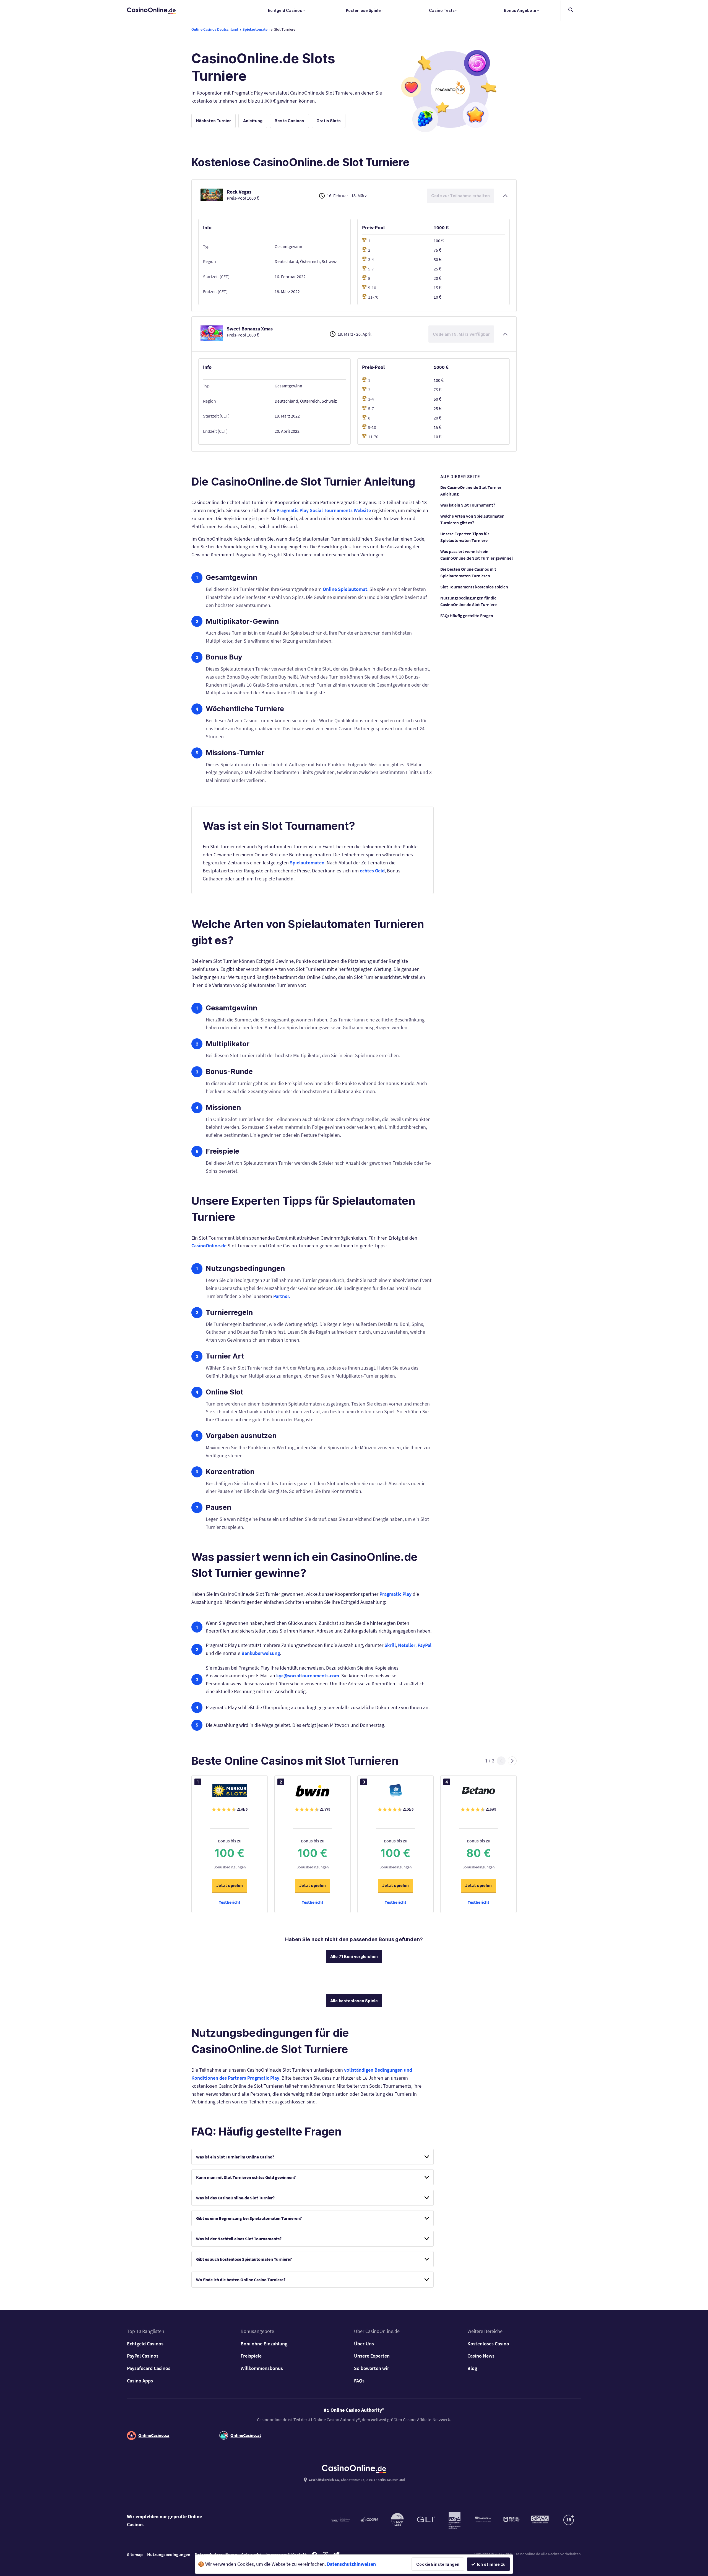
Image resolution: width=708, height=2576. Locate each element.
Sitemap (135, 2554)
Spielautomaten (307, 863)
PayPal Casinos (143, 2356)
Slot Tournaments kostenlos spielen (474, 587)
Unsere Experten (372, 2356)
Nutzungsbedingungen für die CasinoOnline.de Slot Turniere (468, 601)
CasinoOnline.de (209, 1246)
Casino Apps (140, 2381)
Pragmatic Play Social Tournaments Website (324, 510)
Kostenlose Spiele (364, 10)
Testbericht (230, 1902)
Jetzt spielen (230, 1885)
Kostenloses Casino (488, 2344)
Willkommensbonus (262, 2368)
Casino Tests (442, 10)
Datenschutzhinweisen (351, 2564)
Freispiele (251, 2356)
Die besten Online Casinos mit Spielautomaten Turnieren (468, 572)
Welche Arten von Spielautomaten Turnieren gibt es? (472, 519)
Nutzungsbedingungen (169, 2554)
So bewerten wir (372, 2368)
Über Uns (364, 2344)
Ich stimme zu (491, 2564)
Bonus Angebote (520, 10)
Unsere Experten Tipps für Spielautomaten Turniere (465, 537)
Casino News (481, 2356)
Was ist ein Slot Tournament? (468, 505)
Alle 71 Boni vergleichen (354, 1956)
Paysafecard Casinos (149, 2368)
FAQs (359, 2381)
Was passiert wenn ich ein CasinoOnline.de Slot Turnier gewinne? (477, 555)
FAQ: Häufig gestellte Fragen (467, 616)
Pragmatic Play (395, 1594)
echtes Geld (372, 871)
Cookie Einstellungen (438, 2564)
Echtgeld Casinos (285, 10)
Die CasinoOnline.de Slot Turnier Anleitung (471, 491)
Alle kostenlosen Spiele (354, 2001)
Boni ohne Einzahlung (264, 2344)
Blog (472, 2368)
